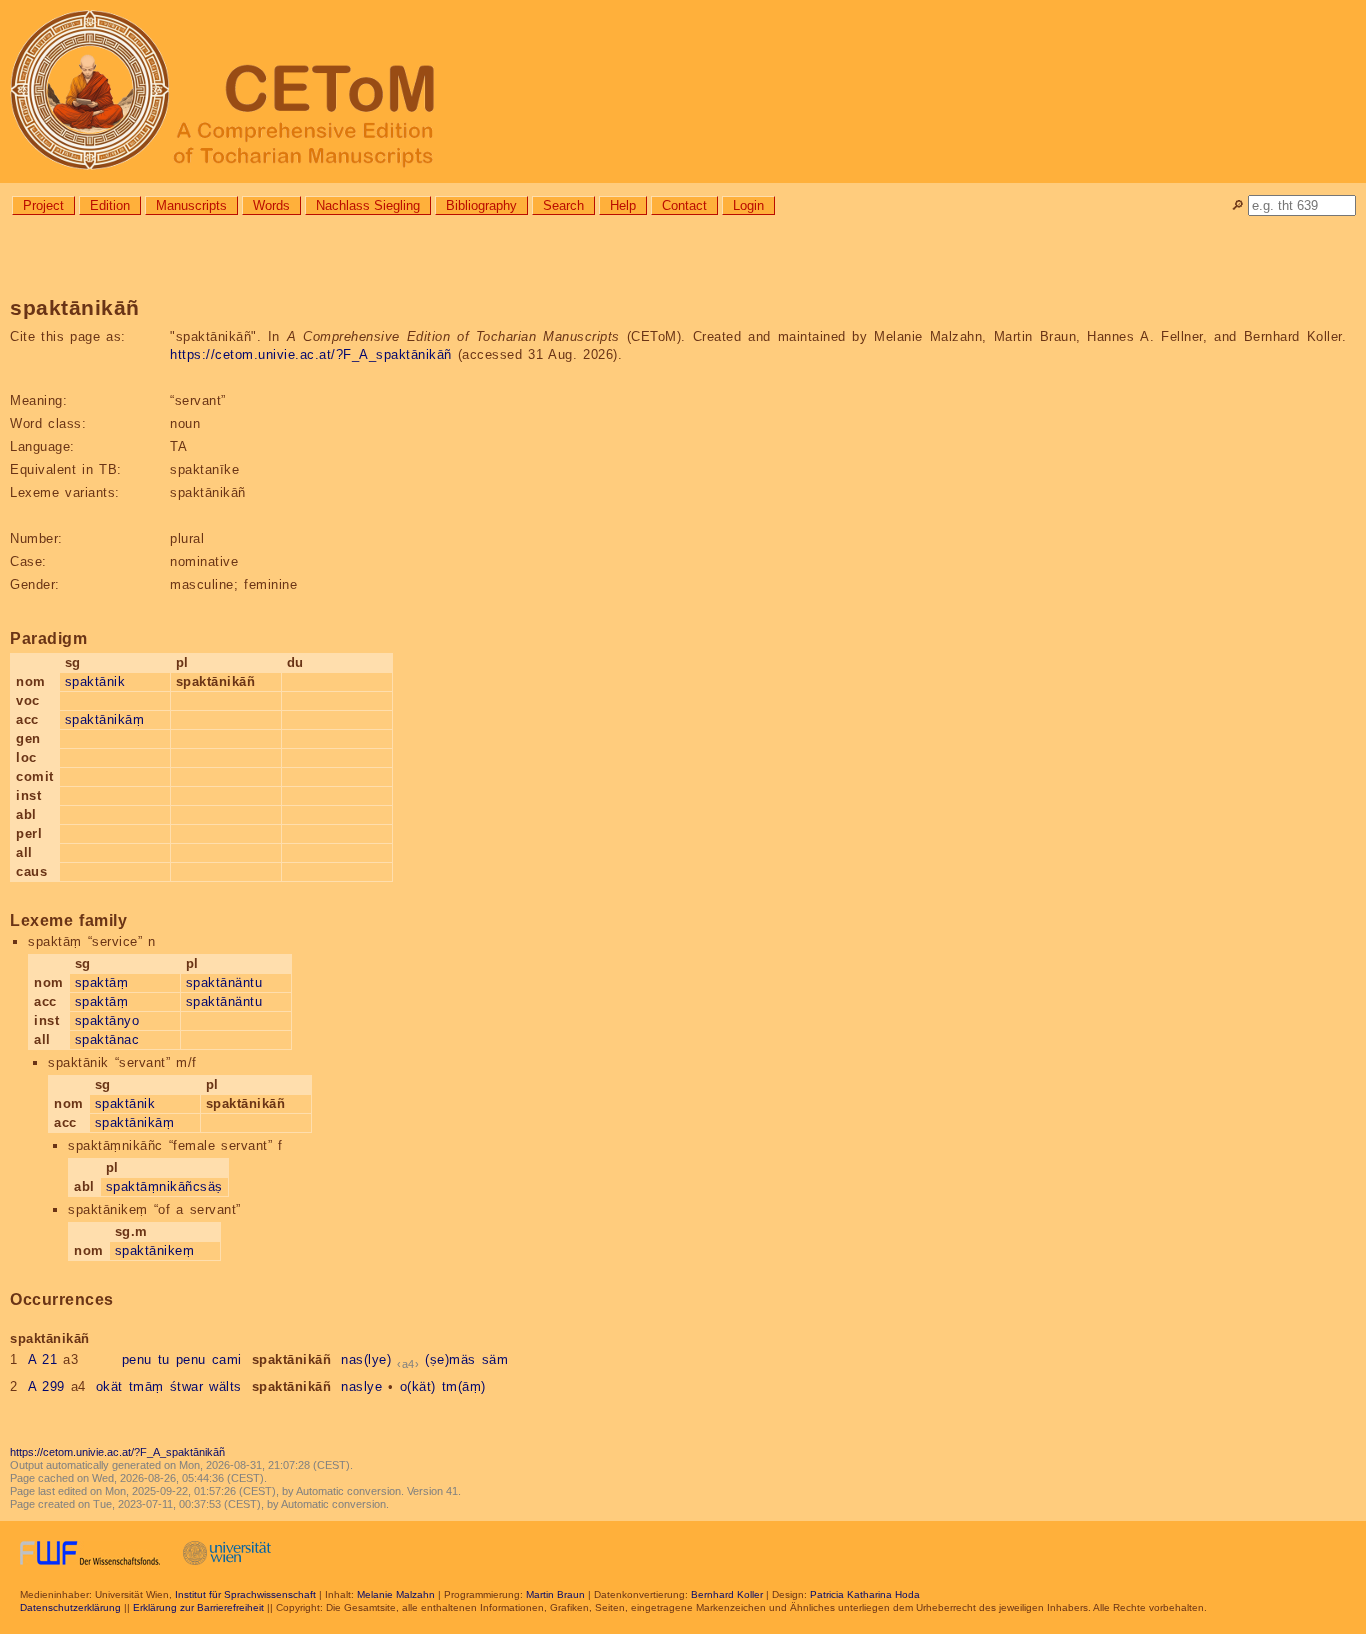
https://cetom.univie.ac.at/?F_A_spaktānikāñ (311, 354)
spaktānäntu (224, 982)
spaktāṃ (102, 982)
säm (495, 1359)
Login (748, 205)
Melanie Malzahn (396, 1594)
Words (271, 205)
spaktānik (95, 681)
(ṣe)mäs (450, 1359)
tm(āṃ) (464, 1386)
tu (164, 1359)
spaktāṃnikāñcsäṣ (164, 1186)
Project (43, 205)
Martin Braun (555, 1594)
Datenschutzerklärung (70, 1607)
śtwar (187, 1386)
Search (563, 205)
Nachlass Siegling (368, 205)
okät (109, 1386)
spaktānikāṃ (105, 719)
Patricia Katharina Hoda (865, 1594)
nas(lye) (366, 1359)
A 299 (46, 1386)
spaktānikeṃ (155, 1250)
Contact (684, 205)
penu (137, 1359)
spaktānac (107, 1039)
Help (623, 205)
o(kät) (418, 1386)
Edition (110, 205)
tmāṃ (146, 1386)
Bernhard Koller (727, 1594)
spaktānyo (107, 1020)
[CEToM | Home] (683, 91)
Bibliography (481, 205)
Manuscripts (191, 205)
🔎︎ (1237, 205)
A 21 (43, 1359)
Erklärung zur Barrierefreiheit (198, 1607)
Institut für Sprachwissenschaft (245, 1594)
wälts (225, 1386)
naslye (361, 1386)
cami (227, 1359)
